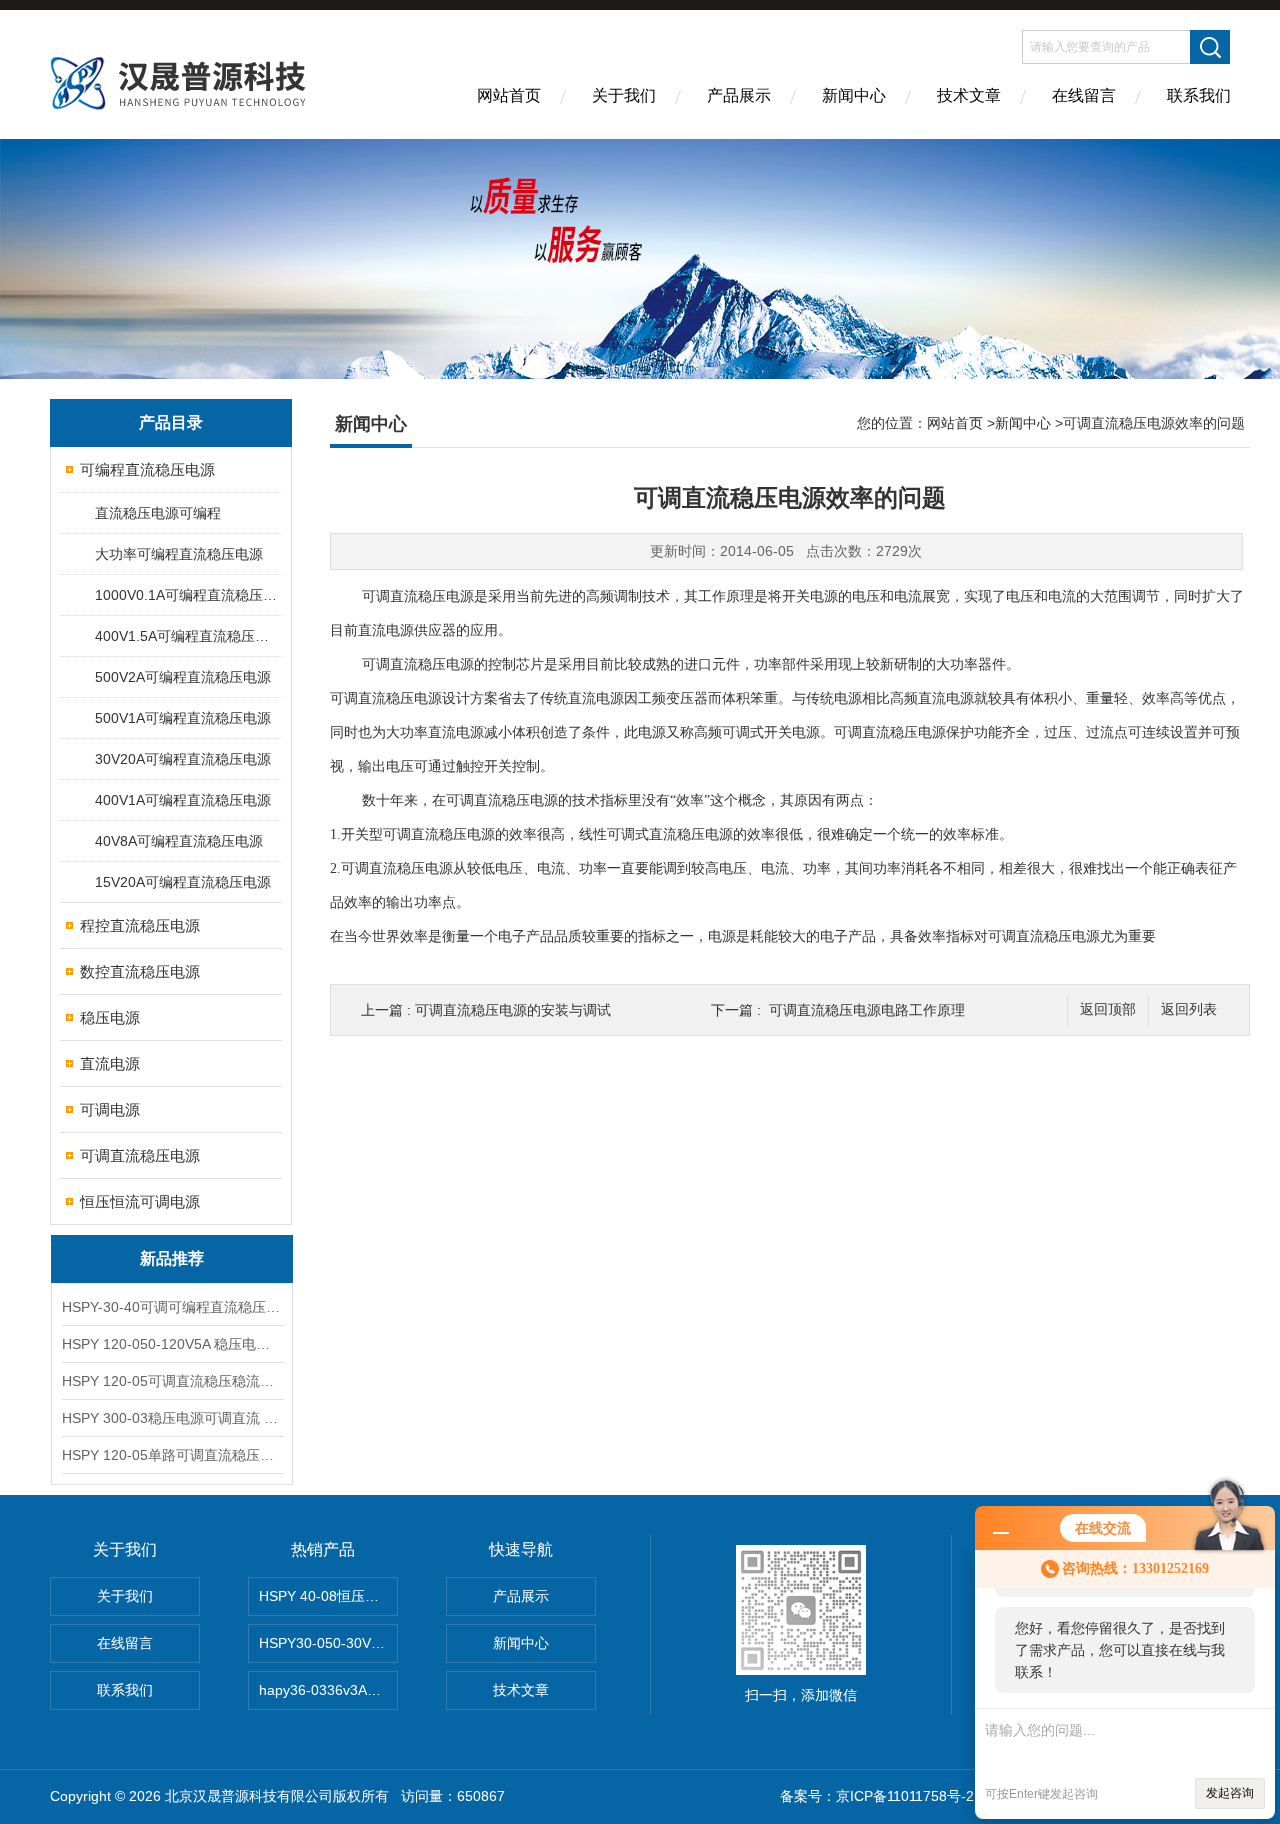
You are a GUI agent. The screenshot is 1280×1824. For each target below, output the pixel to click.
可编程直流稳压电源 (147, 469)
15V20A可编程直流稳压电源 (183, 882)
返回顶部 (1108, 1009)
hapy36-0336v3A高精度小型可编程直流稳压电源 (328, 1690)
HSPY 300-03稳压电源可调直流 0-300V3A (172, 1418)
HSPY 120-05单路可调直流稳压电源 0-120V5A (172, 1455)
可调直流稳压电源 (140, 1155)
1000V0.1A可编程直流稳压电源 (187, 595)
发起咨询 (1230, 1793)
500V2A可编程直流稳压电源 (183, 677)
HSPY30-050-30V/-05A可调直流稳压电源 (328, 1643)
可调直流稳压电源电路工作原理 (867, 1010)
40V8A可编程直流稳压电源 (179, 841)
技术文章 (969, 95)
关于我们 (624, 95)
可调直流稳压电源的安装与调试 (513, 1010)
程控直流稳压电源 (140, 925)
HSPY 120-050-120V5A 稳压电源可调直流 (172, 1344)
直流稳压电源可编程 (158, 513)
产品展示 (739, 95)
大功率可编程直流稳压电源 (179, 554)
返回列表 (1189, 1009)
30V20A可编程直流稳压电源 (183, 759)
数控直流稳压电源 (140, 971)
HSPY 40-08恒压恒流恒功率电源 (328, 1596)
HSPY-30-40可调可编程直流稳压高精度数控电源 (172, 1307)
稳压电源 (110, 1017)
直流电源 (110, 1063)
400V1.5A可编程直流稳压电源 (187, 636)
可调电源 (110, 1109)
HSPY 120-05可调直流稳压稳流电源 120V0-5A (172, 1381)
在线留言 (1084, 95)
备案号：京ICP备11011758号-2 (879, 1796)
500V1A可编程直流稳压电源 (183, 718)
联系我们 (1199, 95)
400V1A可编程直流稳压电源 (183, 800)
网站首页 (509, 95)
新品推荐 (172, 1258)
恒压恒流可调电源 (140, 1201)
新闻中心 (854, 95)
